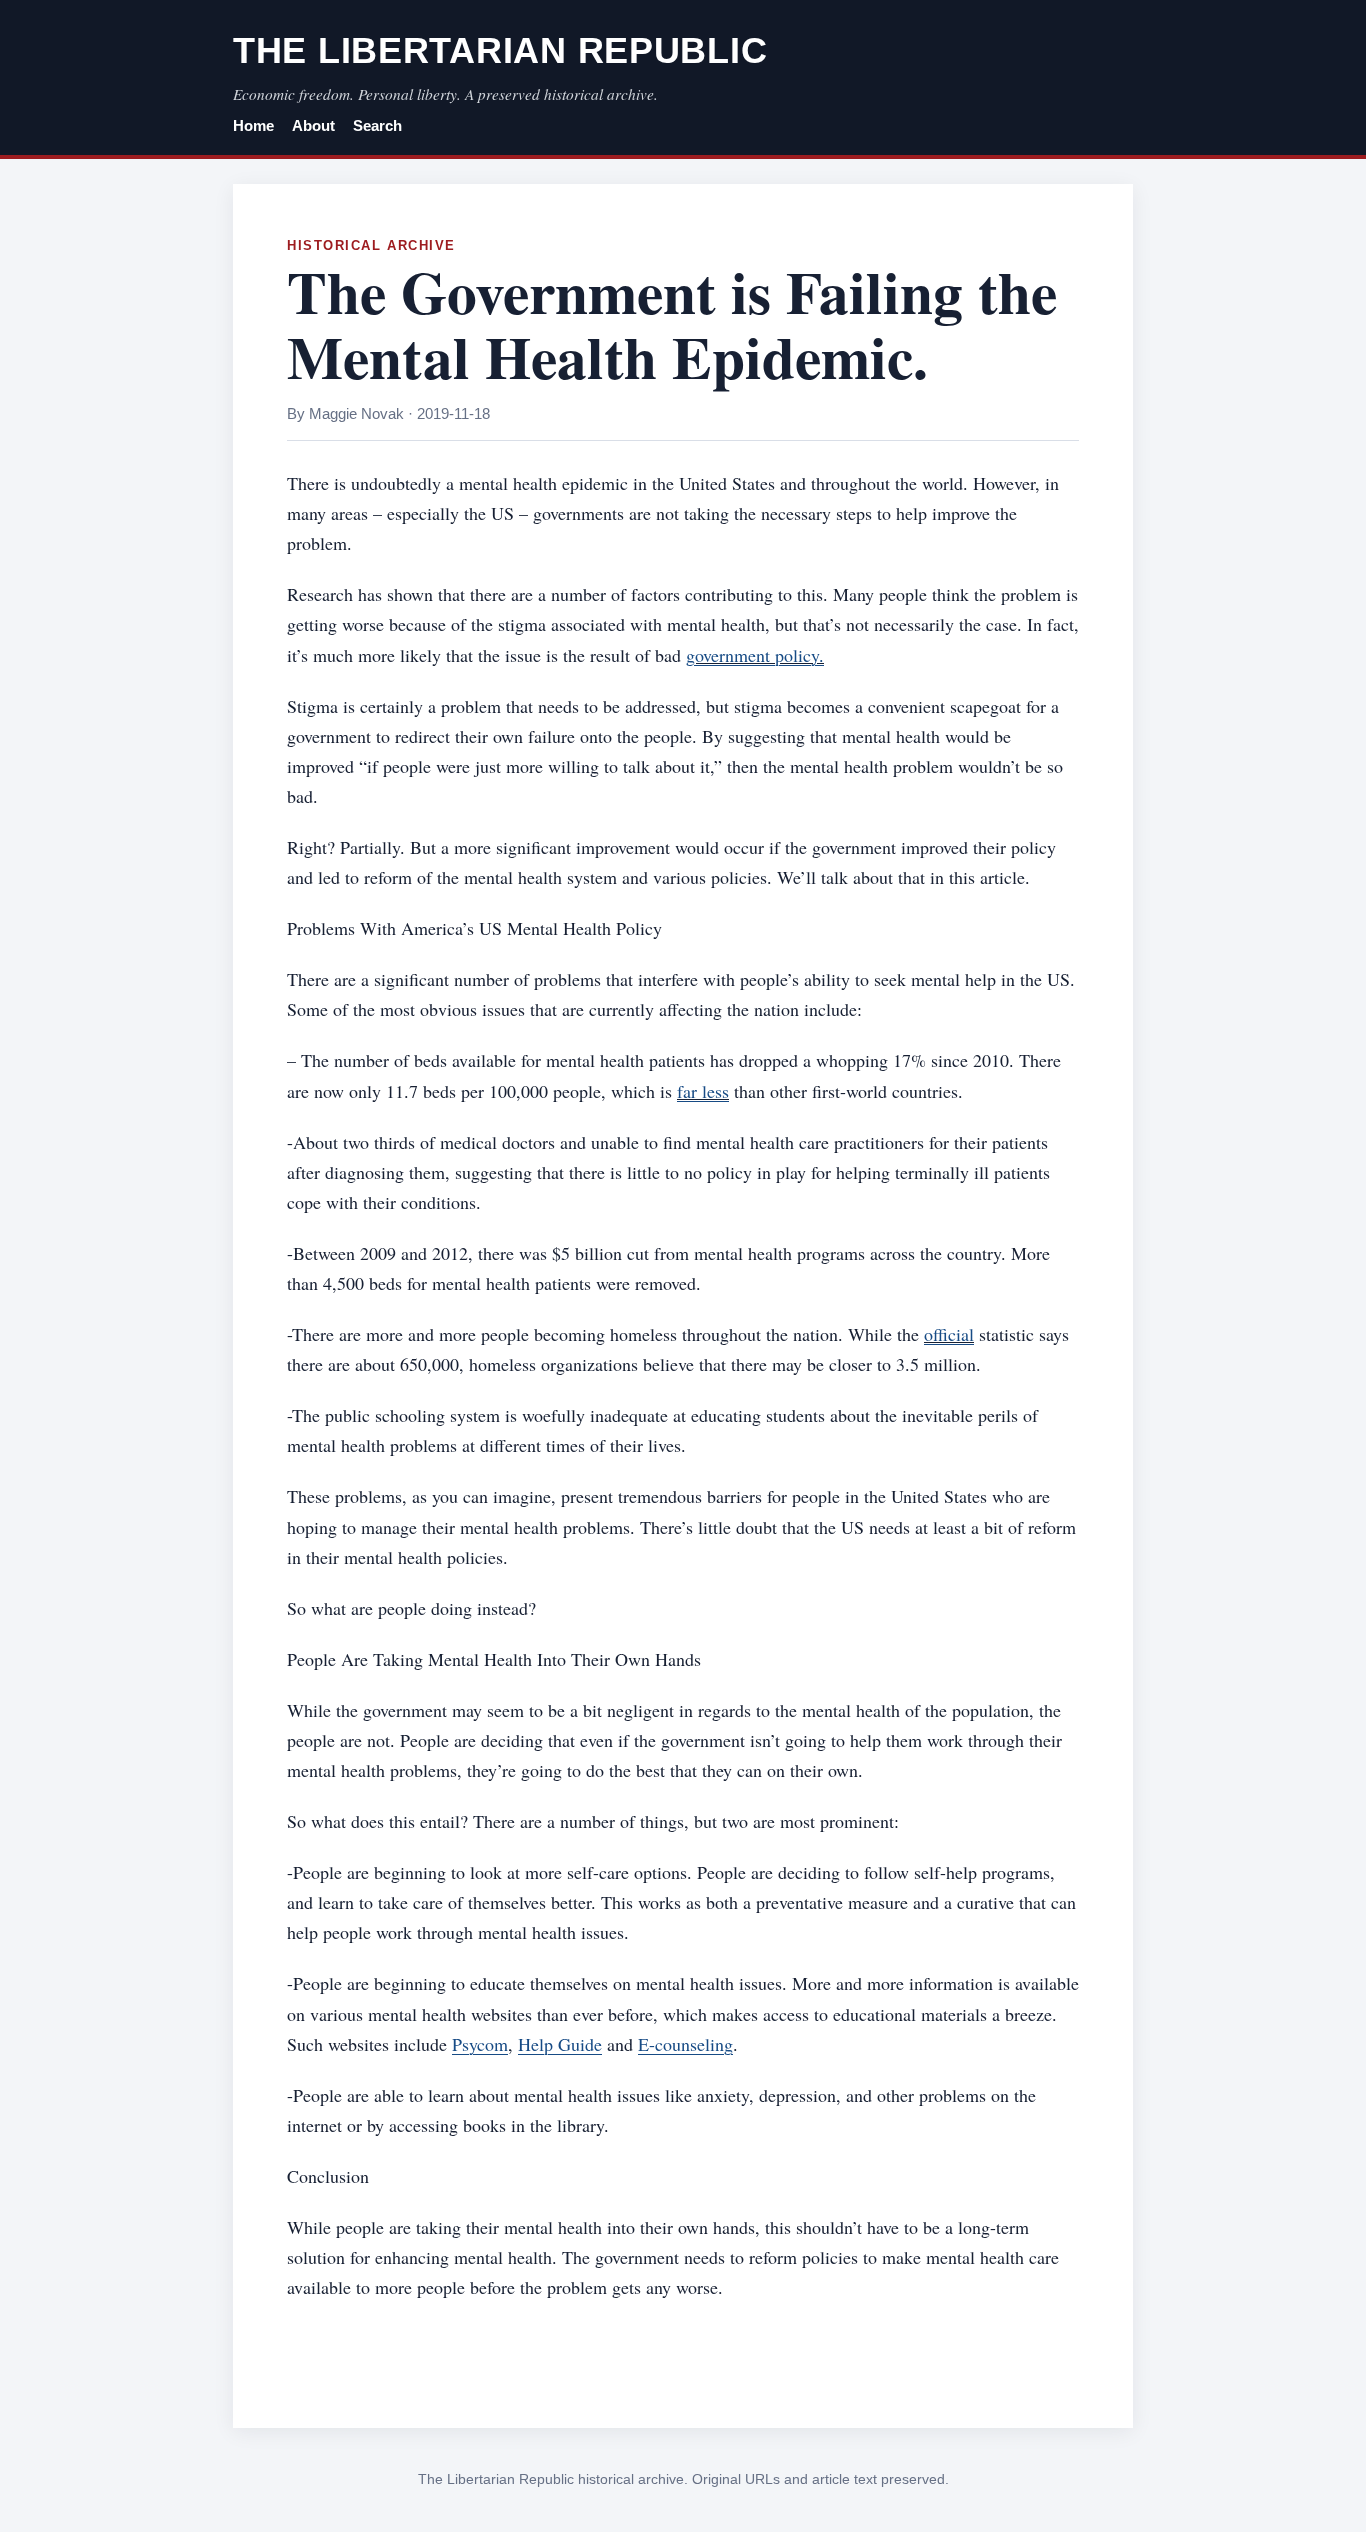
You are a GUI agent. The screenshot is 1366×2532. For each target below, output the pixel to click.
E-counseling (685, 2044)
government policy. (755, 655)
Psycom (480, 2044)
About (313, 126)
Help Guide (560, 2044)
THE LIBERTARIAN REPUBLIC (500, 50)
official (949, 1334)
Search (377, 126)
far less (703, 1091)
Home (253, 126)
